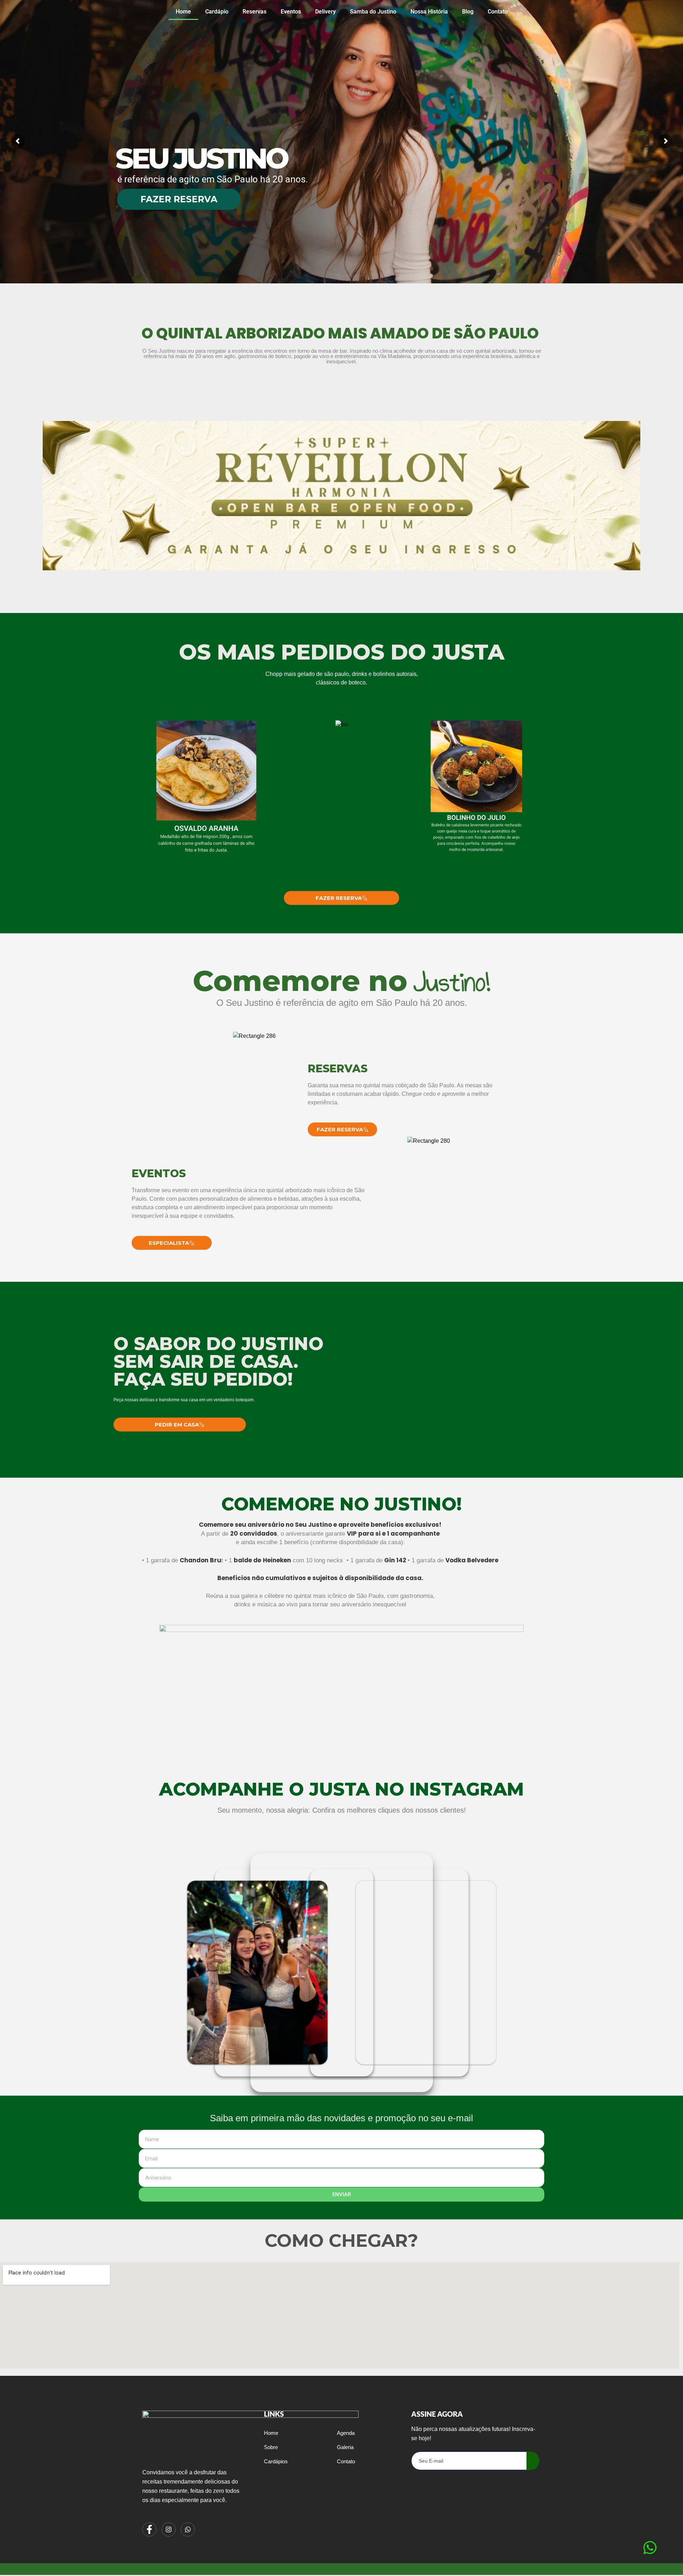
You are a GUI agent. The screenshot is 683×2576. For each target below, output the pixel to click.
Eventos (291, 12)
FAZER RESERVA (179, 199)
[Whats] (188, 2529)
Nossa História (429, 12)
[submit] (533, 2461)
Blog (468, 12)
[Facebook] (149, 2529)
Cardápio (217, 12)
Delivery (325, 12)
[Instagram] (169, 2529)
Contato (498, 12)
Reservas (255, 12)
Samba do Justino (373, 12)
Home (183, 12)
